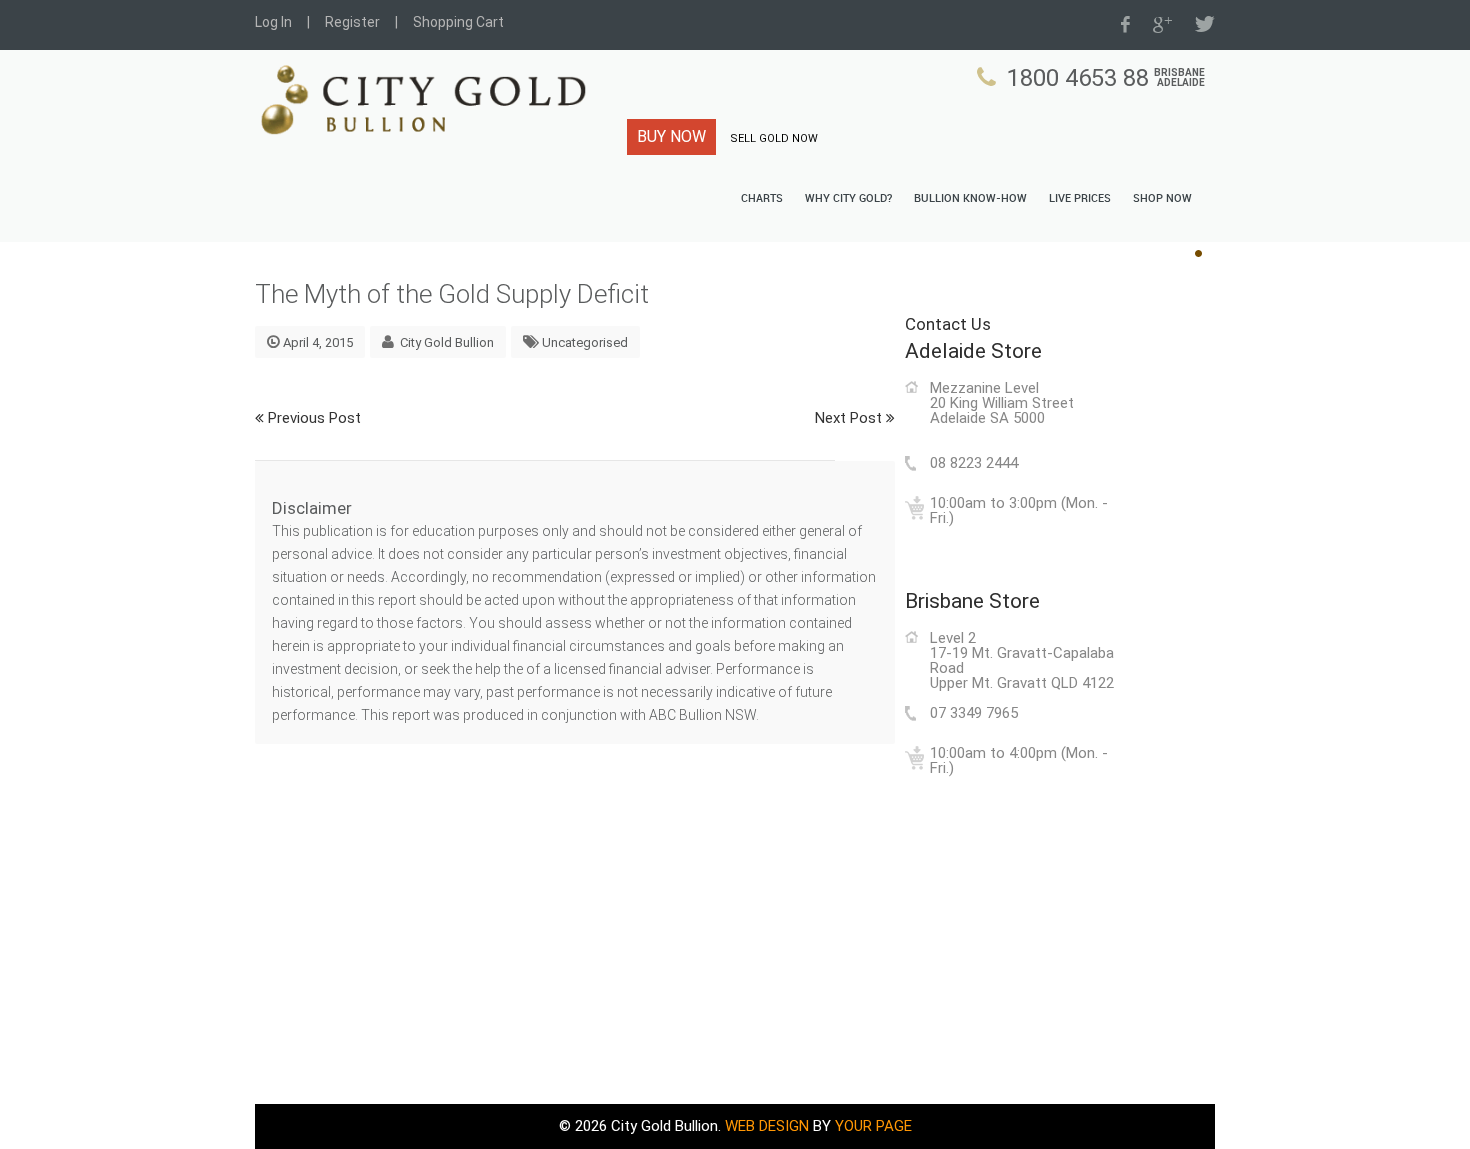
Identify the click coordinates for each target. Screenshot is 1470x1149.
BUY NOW (671, 136)
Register (352, 22)
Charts (762, 199)
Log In (273, 22)
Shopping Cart (458, 22)
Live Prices (1080, 199)
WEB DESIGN (767, 1126)
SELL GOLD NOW (774, 138)
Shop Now (1162, 199)
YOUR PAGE (873, 1126)
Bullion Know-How (970, 199)
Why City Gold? (848, 199)
